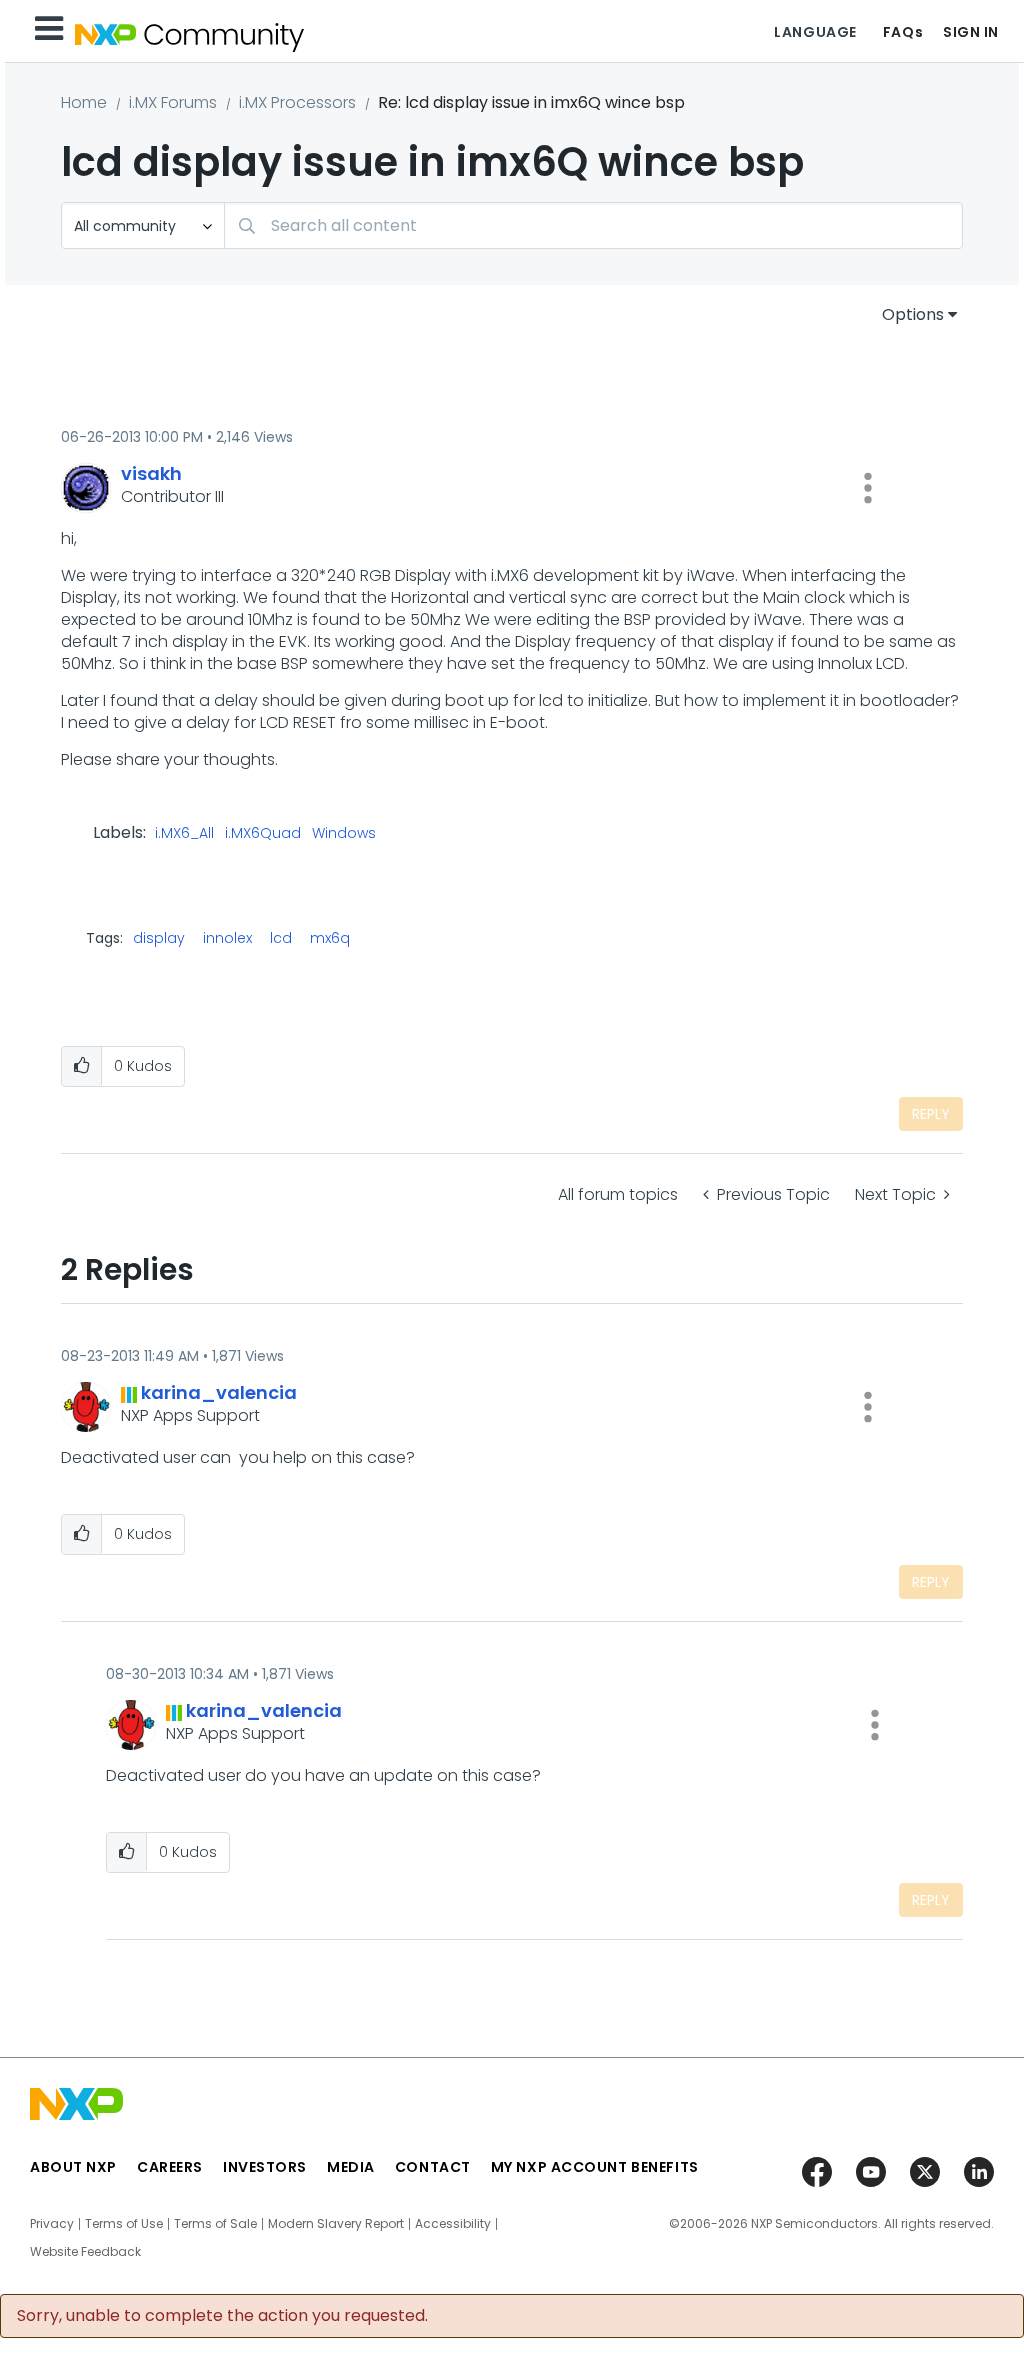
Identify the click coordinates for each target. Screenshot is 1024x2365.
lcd (281, 938)
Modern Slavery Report (336, 2224)
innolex (227, 938)
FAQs (903, 32)
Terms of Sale (215, 2224)
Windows (344, 834)
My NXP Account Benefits (595, 2167)
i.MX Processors (297, 102)
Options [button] (913, 314)
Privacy (52, 2224)
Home (84, 102)
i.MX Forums (173, 102)
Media (351, 2167)
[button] (868, 488)
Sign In (971, 32)
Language (815, 32)
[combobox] (593, 225)
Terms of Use (124, 2224)
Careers (170, 2167)
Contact (433, 2167)
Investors (265, 2167)
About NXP (73, 2167)
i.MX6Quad (263, 834)
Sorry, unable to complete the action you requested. (222, 2316)
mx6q (330, 938)
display (159, 938)
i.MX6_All (184, 834)
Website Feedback (85, 2252)
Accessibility (453, 2224)
